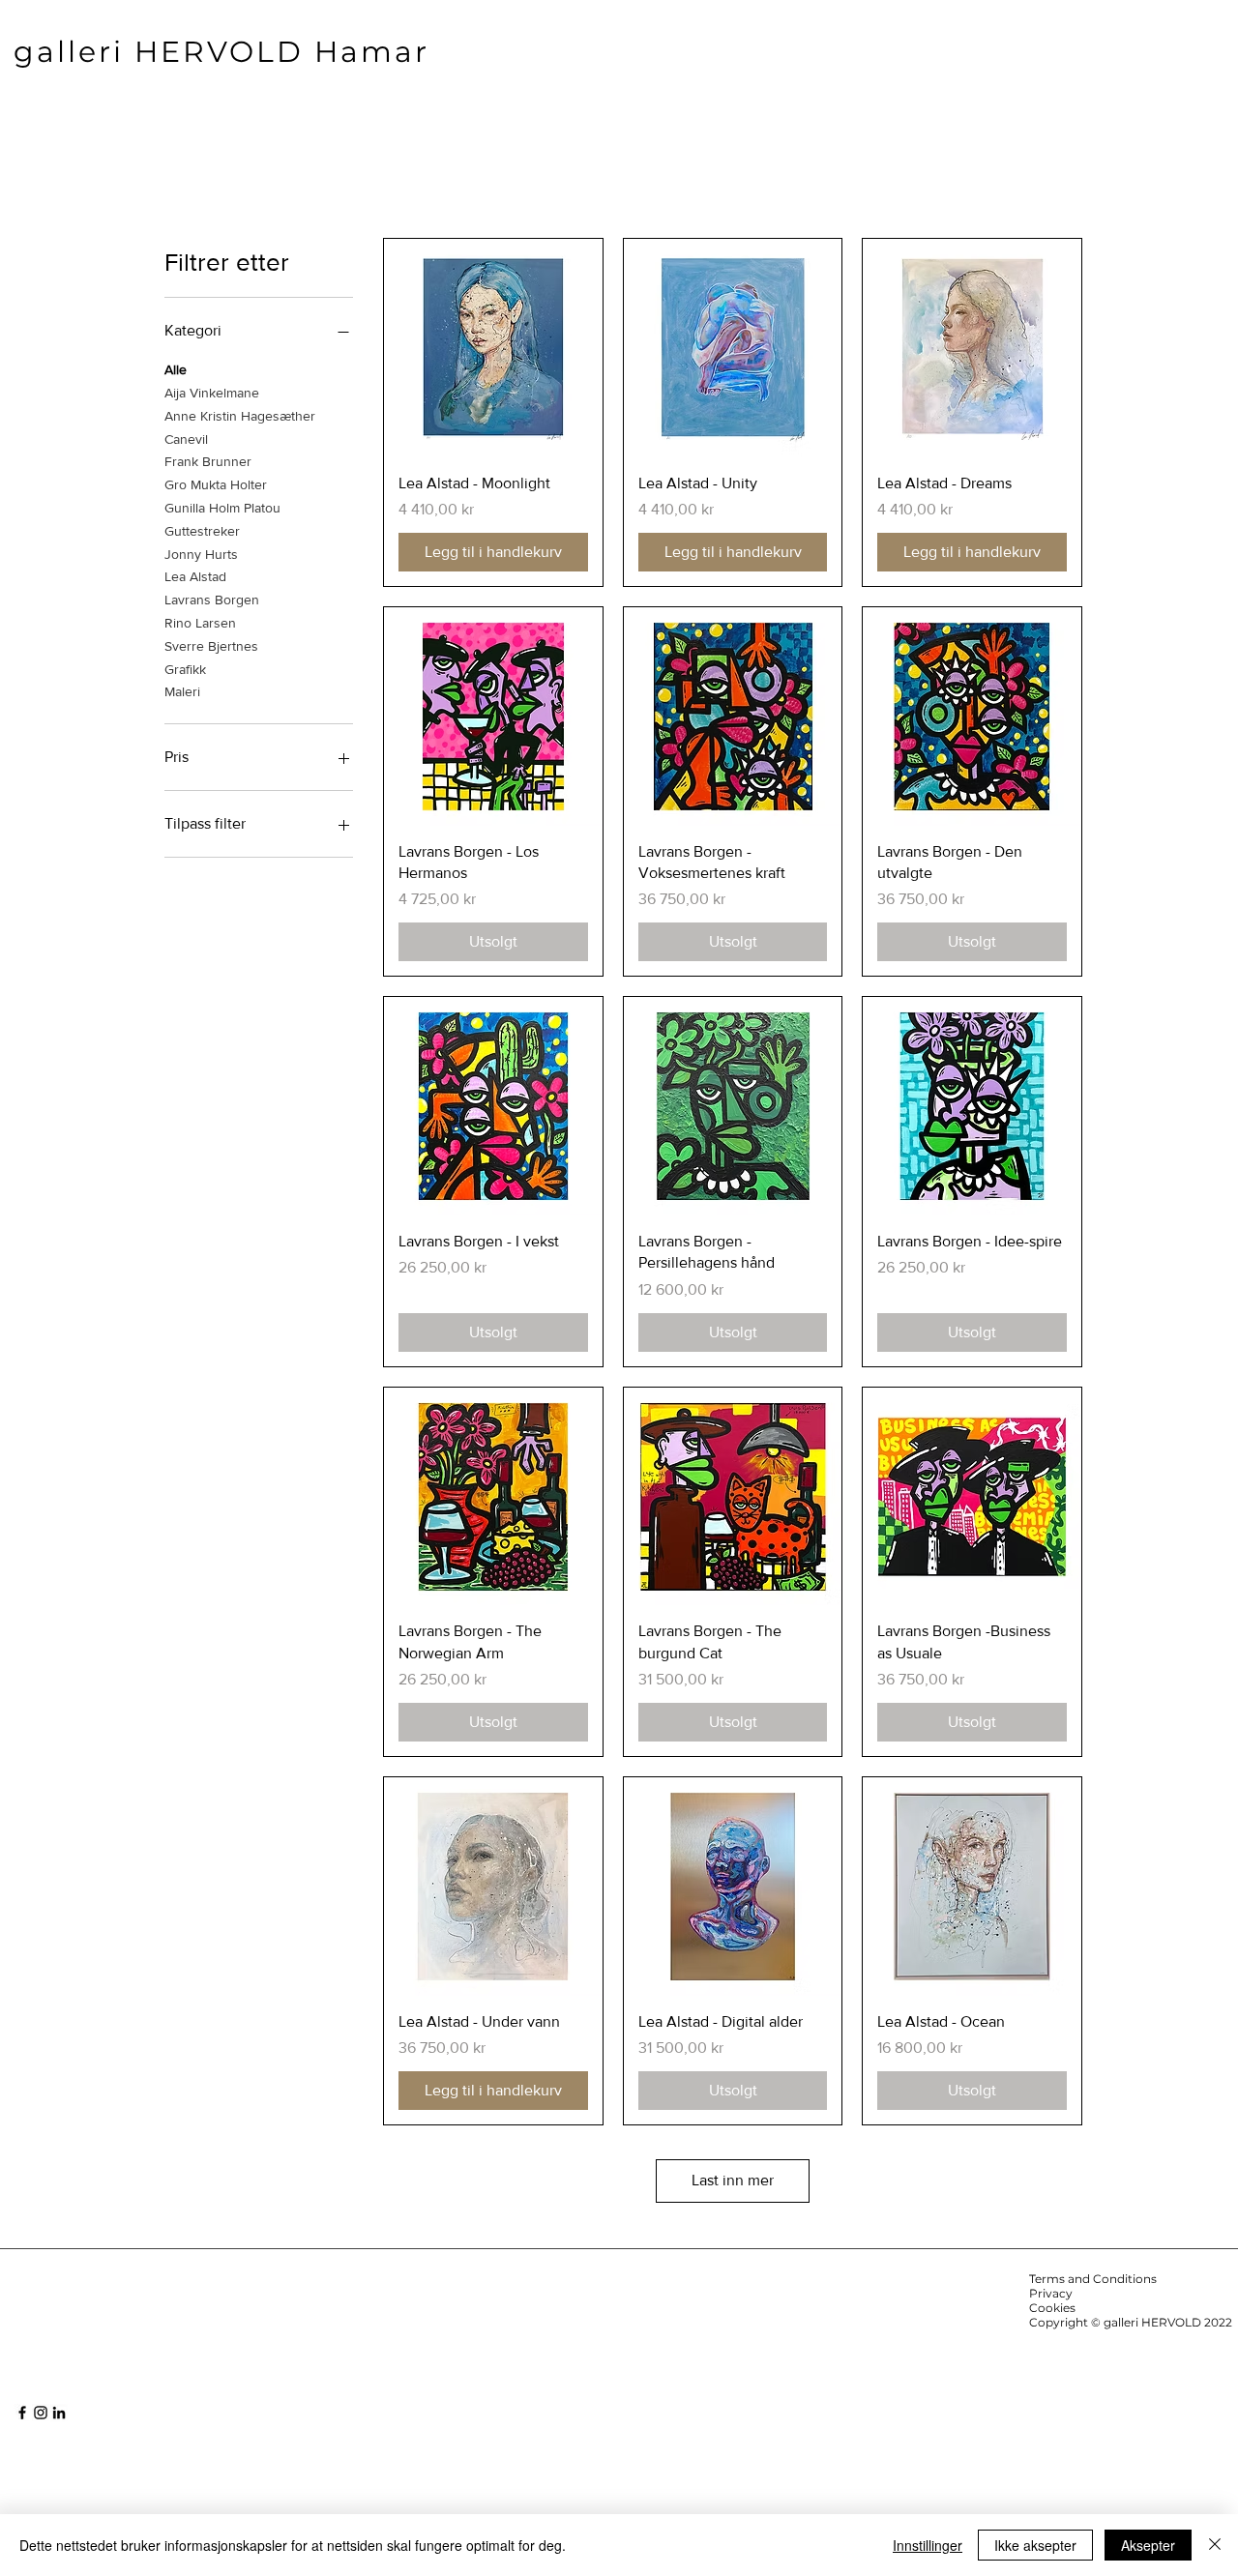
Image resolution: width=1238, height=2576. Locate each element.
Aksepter (1148, 2545)
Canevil (186, 439)
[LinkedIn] (59, 2413)
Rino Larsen (200, 623)
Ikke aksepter (1035, 2545)
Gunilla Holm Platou (222, 508)
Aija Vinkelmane (212, 393)
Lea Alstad (195, 576)
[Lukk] (1215, 2545)
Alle (176, 369)
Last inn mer (733, 2180)
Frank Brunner (208, 461)
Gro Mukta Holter (216, 484)
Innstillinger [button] (928, 2545)
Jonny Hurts (201, 554)
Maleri (182, 691)
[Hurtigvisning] (493, 348)
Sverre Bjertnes (211, 646)
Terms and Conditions (1093, 2279)
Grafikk (185, 669)
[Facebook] (22, 2413)
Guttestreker (202, 531)
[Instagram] (41, 2413)
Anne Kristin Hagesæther (240, 416)
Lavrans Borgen (212, 600)
